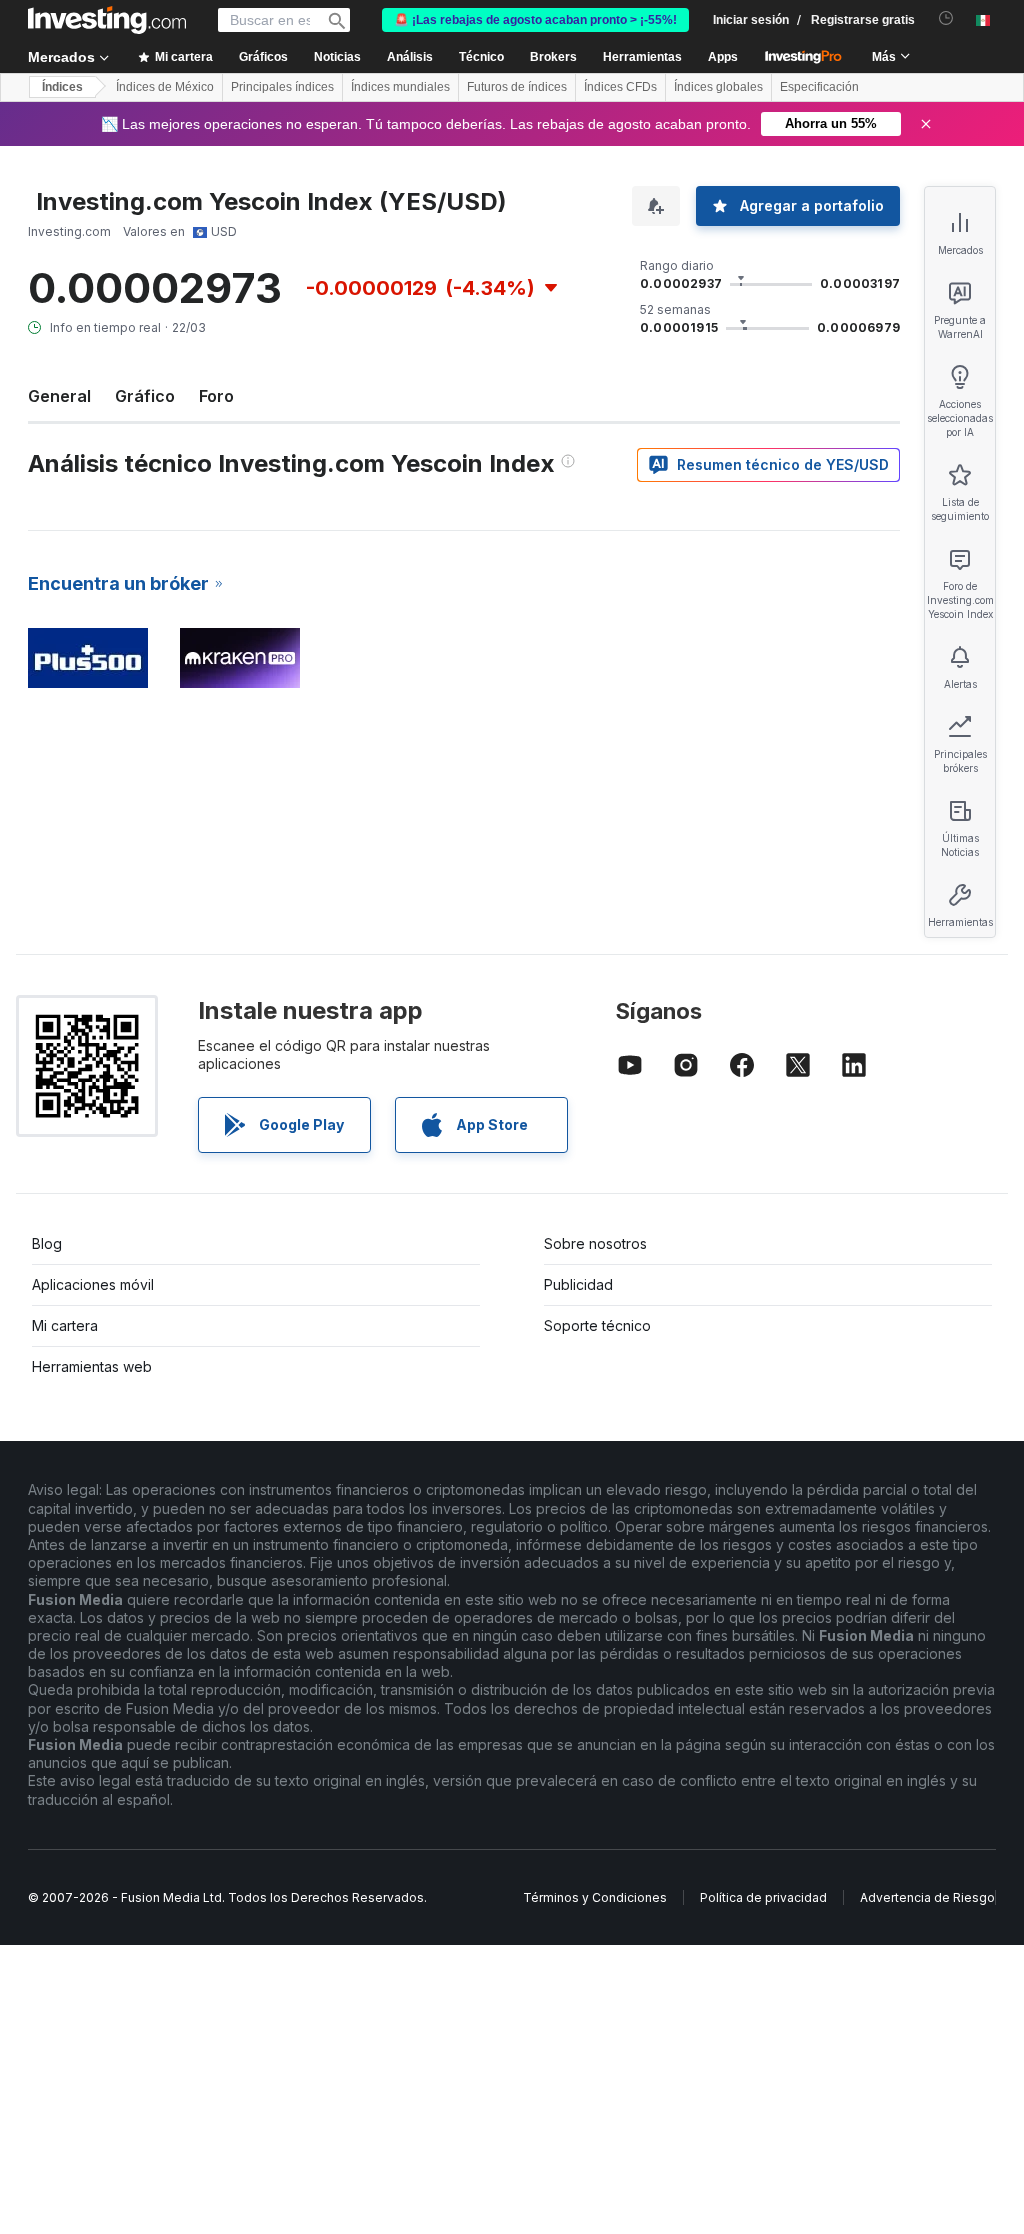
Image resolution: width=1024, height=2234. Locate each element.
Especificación (819, 87)
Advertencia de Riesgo (927, 1897)
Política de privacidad (763, 1897)
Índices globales (718, 87)
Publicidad (578, 1284)
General (59, 396)
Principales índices (282, 87)
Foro (216, 396)
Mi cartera (65, 1325)
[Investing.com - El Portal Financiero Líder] (107, 20)
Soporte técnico (597, 1325)
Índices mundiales (400, 87)
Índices (62, 87)
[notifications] (946, 18)
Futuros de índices (517, 87)
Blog (47, 1243)
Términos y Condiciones (595, 1897)
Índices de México (165, 87)
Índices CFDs (620, 87)
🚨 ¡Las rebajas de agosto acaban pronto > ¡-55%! (535, 20)
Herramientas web (92, 1366)
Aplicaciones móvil (93, 1284)
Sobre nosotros (595, 1243)
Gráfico (145, 396)
